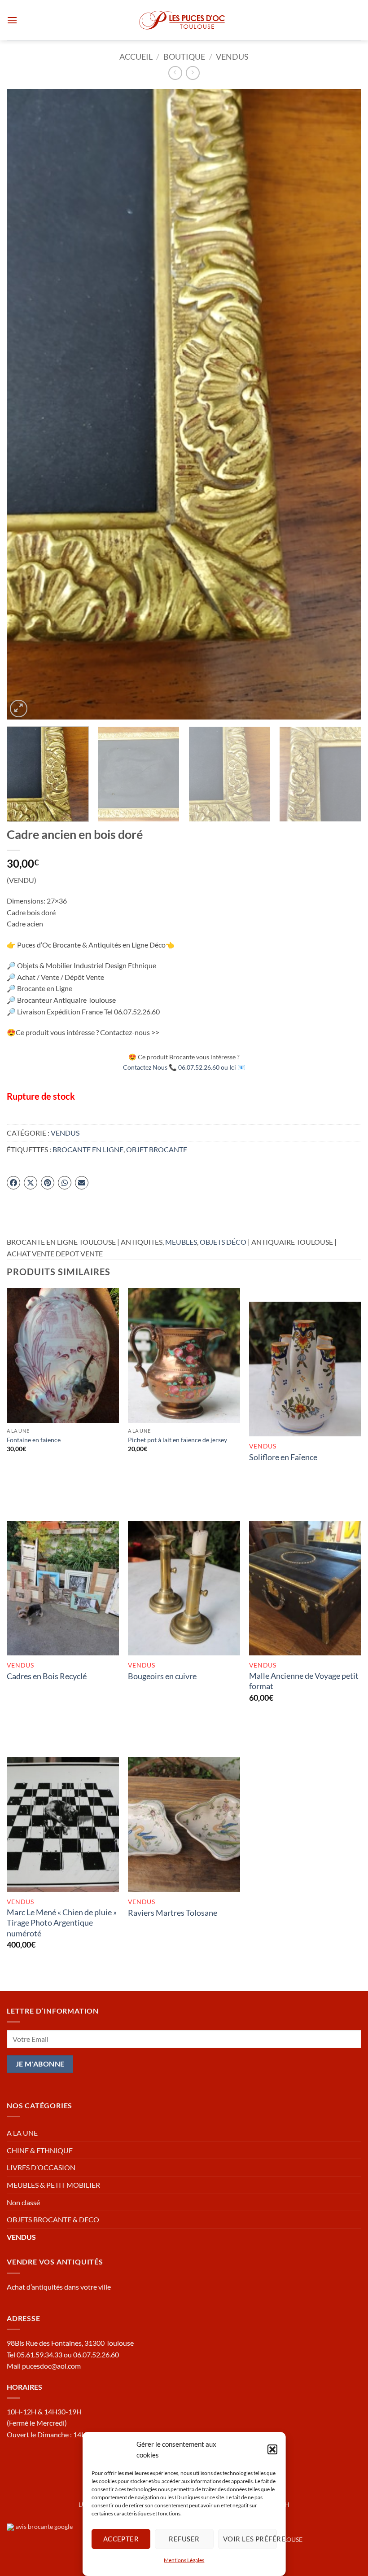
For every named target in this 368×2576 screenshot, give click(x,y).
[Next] (343, 404)
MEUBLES (181, 1242)
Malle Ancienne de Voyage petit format (304, 1681)
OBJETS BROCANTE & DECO (53, 2219)
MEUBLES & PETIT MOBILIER (53, 2185)
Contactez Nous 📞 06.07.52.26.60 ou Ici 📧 (184, 1067)
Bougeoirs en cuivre (162, 1676)
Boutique (184, 57)
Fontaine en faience (34, 1440)
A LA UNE (22, 2133)
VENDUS (232, 57)
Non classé (23, 2202)
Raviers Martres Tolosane (173, 1913)
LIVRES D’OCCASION (41, 2167)
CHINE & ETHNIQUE (40, 2150)
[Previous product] (193, 73)
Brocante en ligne (88, 1149)
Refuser (184, 2539)
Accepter (121, 2539)
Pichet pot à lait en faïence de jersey (177, 1440)
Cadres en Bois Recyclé (47, 1676)
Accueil (136, 57)
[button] (272, 2449)
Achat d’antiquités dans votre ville (59, 2287)
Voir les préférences (250, 2539)
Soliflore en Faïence (283, 1457)
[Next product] (175, 73)
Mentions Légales (184, 2560)
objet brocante (157, 1149)
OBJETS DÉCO (223, 1242)
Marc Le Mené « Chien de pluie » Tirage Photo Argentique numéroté (62, 1923)
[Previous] (25, 404)
